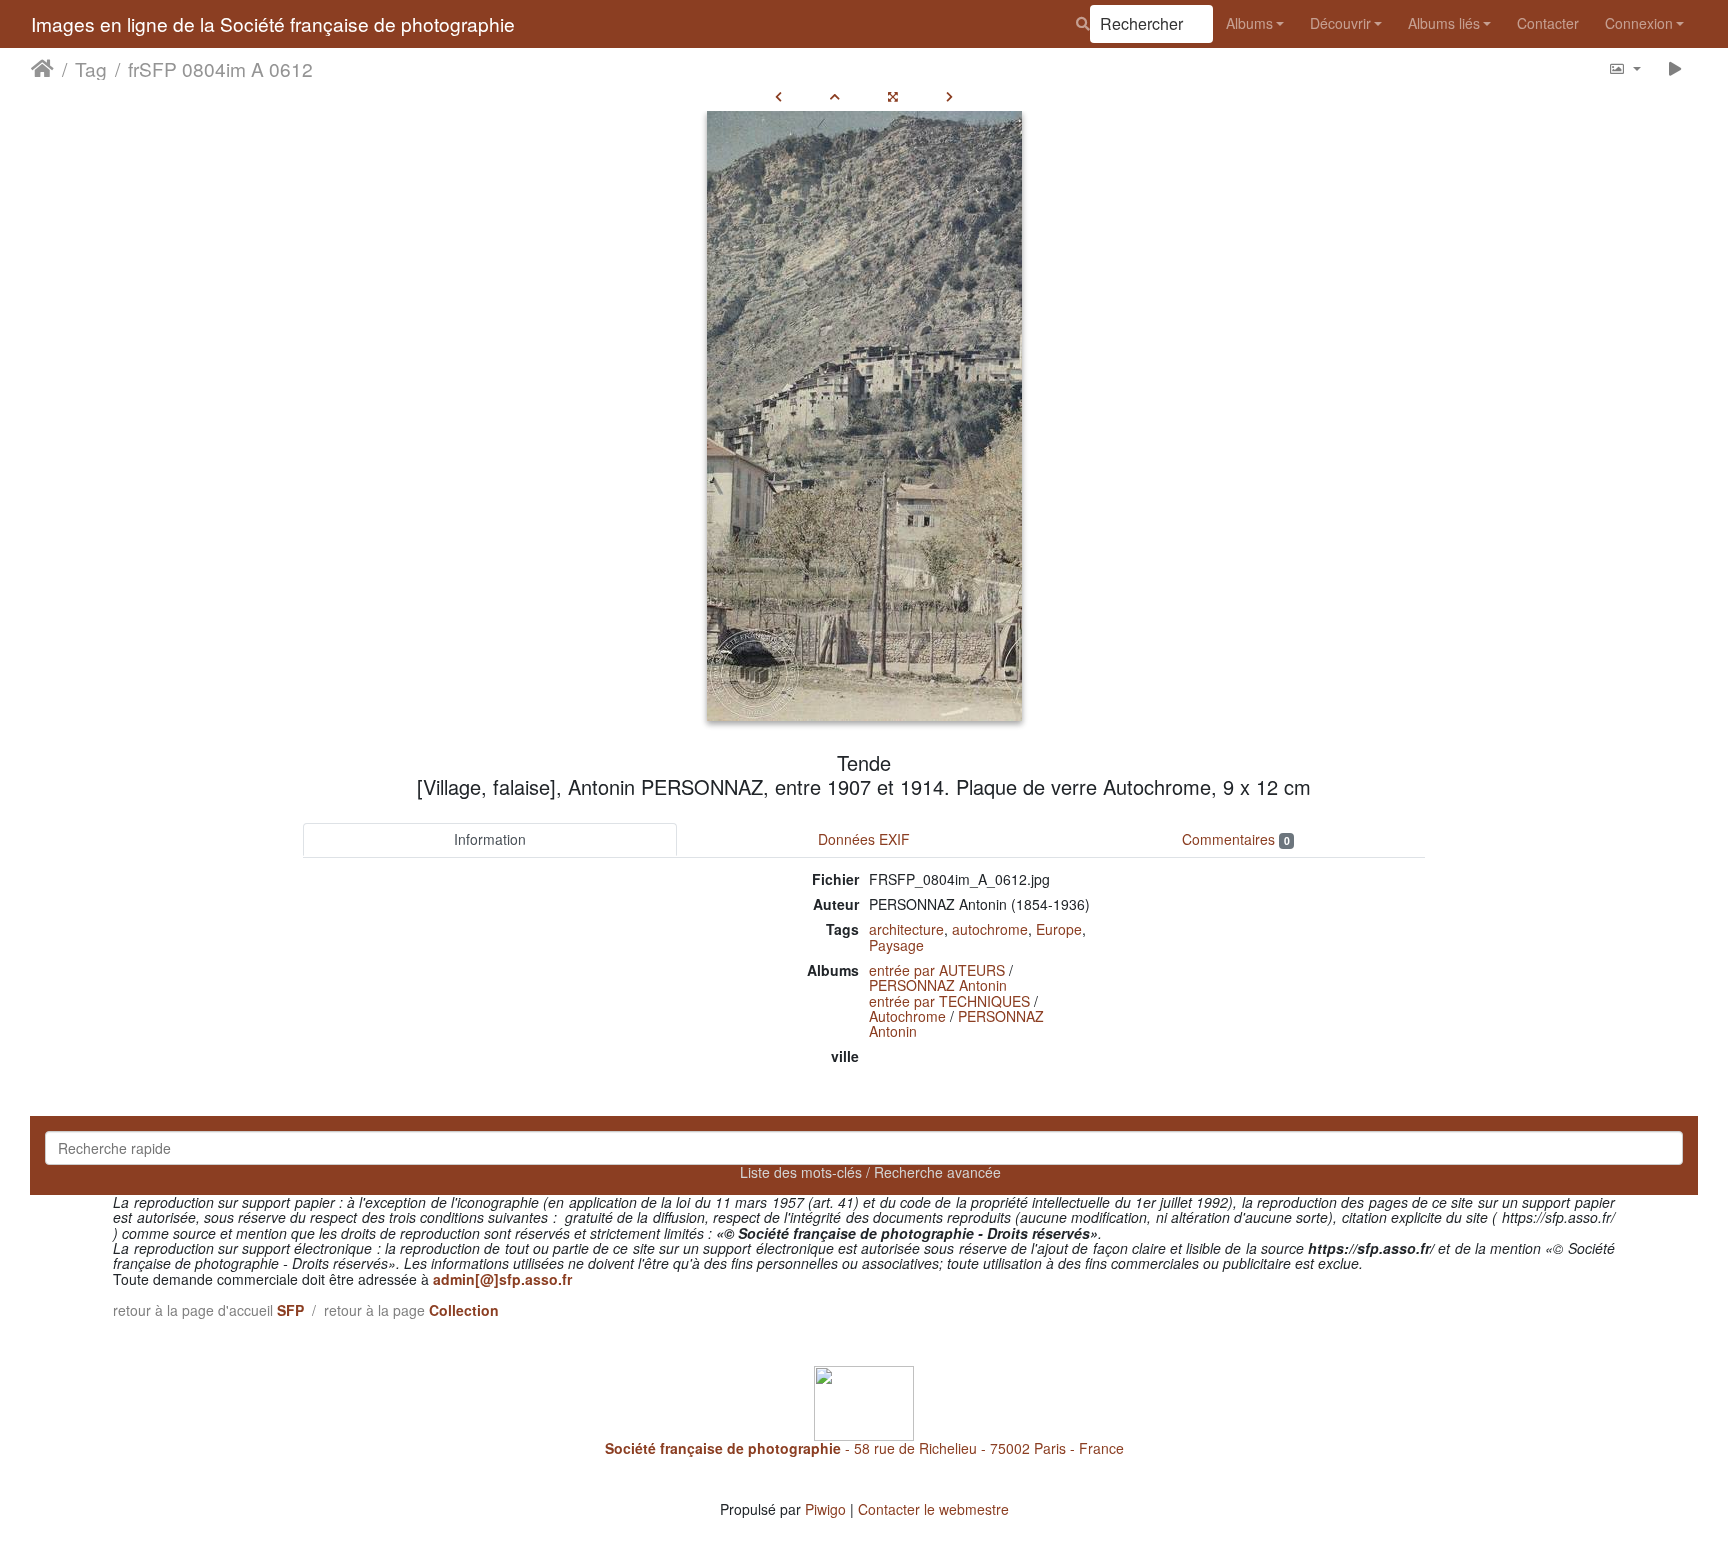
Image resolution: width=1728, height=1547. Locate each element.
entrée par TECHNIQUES (949, 1001)
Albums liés (1444, 23)
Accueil (42, 69)
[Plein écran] (893, 96)
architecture (906, 929)
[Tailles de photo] (1624, 68)
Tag (91, 69)
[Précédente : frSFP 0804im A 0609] (778, 96)
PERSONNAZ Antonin (938, 985)
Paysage (896, 945)
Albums (1249, 23)
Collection (464, 1310)
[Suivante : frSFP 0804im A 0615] (949, 96)
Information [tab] (490, 839)
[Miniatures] (835, 96)
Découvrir (1340, 23)
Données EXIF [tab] (864, 839)
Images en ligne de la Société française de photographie (273, 23)
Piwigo (825, 1509)
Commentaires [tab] (1235, 839)
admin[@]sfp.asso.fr (502, 1279)
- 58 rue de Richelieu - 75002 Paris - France (864, 1448)
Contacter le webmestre (933, 1509)
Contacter (1548, 23)
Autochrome (907, 1016)
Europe (1059, 929)
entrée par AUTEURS (937, 970)
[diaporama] (1675, 68)
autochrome (990, 929)
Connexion (1639, 23)
